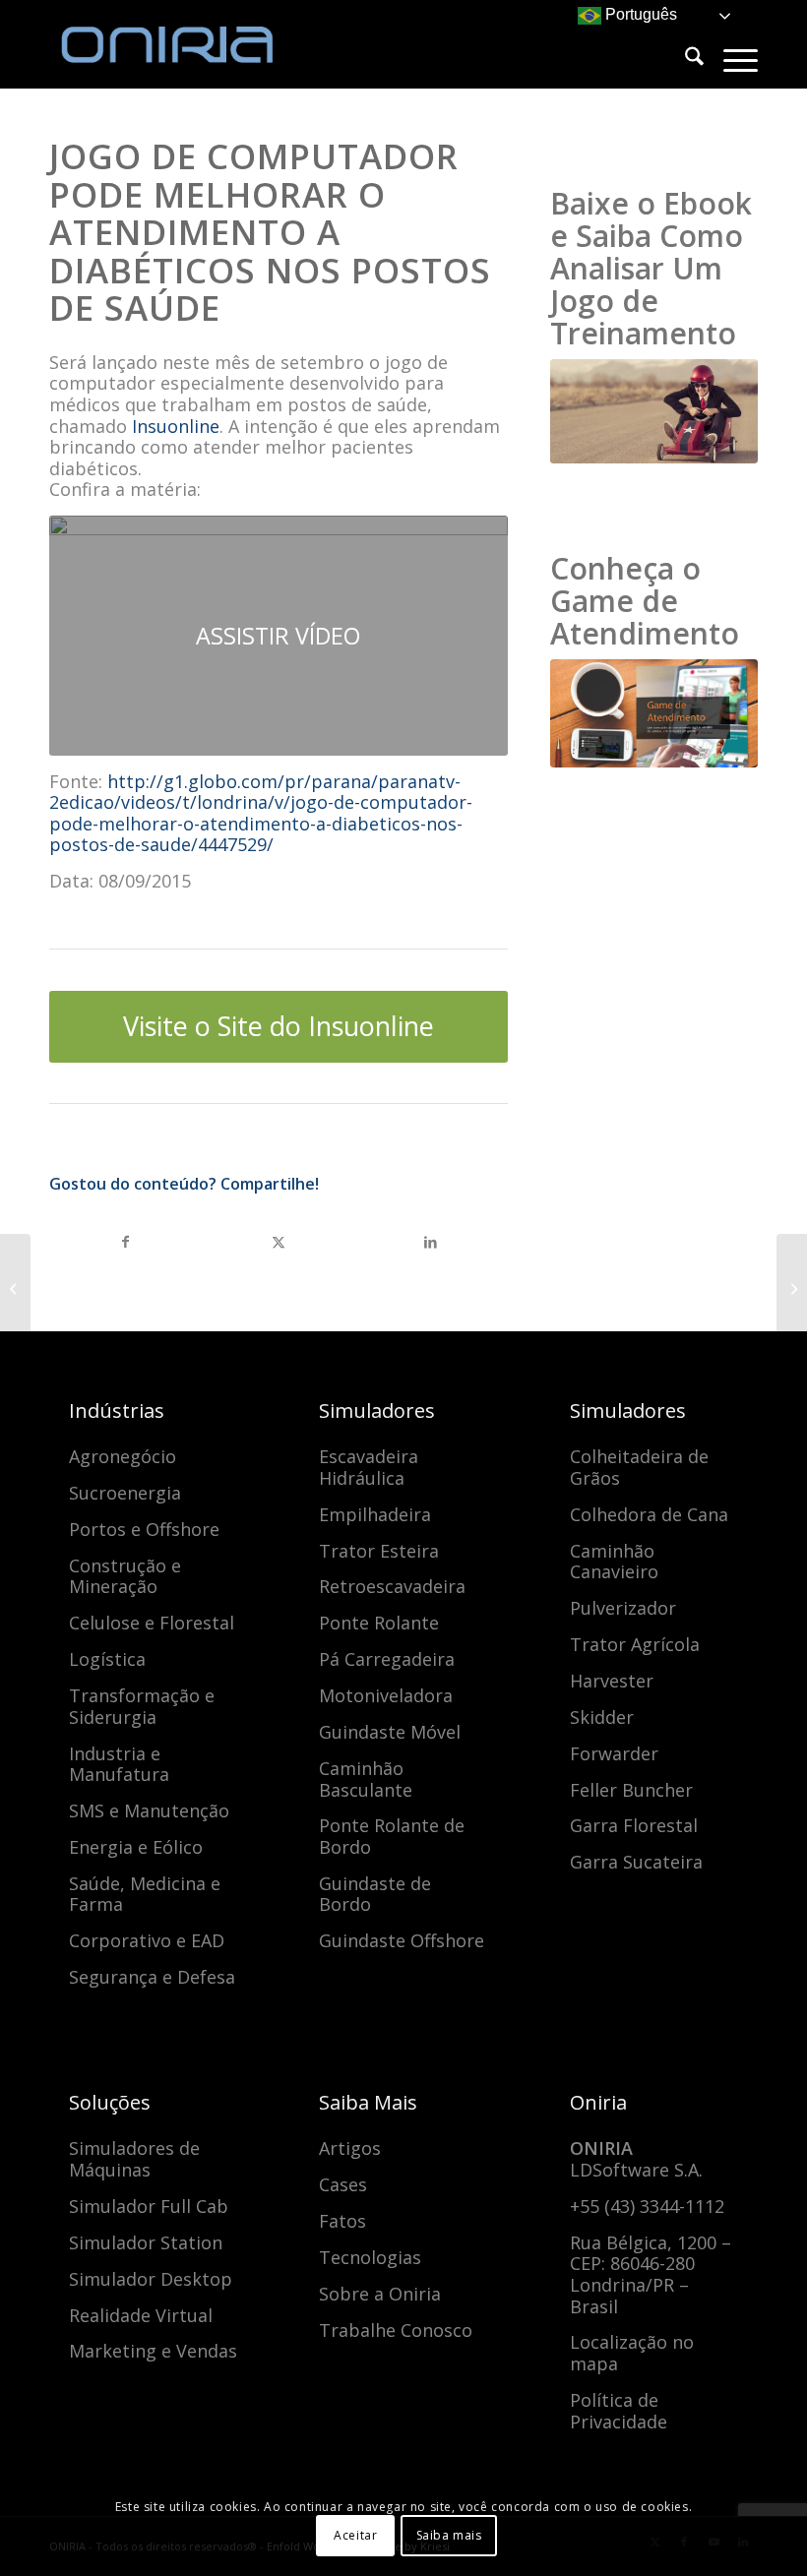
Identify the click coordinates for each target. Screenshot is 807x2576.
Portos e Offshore (144, 1529)
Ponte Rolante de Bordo (392, 1836)
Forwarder (614, 1753)
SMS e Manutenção (149, 1810)
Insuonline (176, 426)
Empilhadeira (375, 1514)
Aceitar (355, 2535)
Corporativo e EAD (147, 1940)
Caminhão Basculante (366, 1779)
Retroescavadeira (392, 1586)
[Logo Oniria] (197, 44)
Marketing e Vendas (153, 2351)
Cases (343, 2184)
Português (639, 14)
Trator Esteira (379, 1551)
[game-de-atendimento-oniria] (654, 714)
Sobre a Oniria (380, 2294)
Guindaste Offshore (402, 1940)
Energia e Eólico (136, 1847)
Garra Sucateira (636, 1862)
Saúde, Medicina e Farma (145, 1894)
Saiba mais (449, 2535)
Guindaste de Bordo (375, 1894)
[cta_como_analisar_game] (654, 411)
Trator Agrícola (635, 1644)
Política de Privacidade (619, 2411)
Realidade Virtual (141, 2315)
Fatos (342, 2221)
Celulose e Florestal (152, 1623)
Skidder (602, 1717)
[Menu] (731, 59)
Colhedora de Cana (649, 1514)
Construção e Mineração (125, 1576)
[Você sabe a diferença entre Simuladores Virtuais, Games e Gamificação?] (792, 1288)
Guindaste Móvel (390, 1732)
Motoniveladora (386, 1695)
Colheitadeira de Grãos (639, 1467)
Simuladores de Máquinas (134, 2159)
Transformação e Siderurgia (142, 1706)
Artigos (350, 2148)
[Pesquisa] (684, 59)
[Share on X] (278, 1242)
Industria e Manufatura (119, 1764)
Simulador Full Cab (149, 2206)
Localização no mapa (632, 2353)
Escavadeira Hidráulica (369, 1467)
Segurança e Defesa (152, 1977)
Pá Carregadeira (387, 1659)
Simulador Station (146, 2242)
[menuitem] (684, 59)
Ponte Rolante (379, 1623)
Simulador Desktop (151, 2279)
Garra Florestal (634, 1825)
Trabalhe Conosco (396, 2330)
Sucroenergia (125, 1493)
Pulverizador (623, 1608)
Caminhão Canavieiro (614, 1562)
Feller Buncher (631, 1790)
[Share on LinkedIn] (431, 1242)
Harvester (612, 1681)
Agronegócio (123, 1456)
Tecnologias (370, 2257)
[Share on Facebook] (125, 1242)
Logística (107, 1659)
